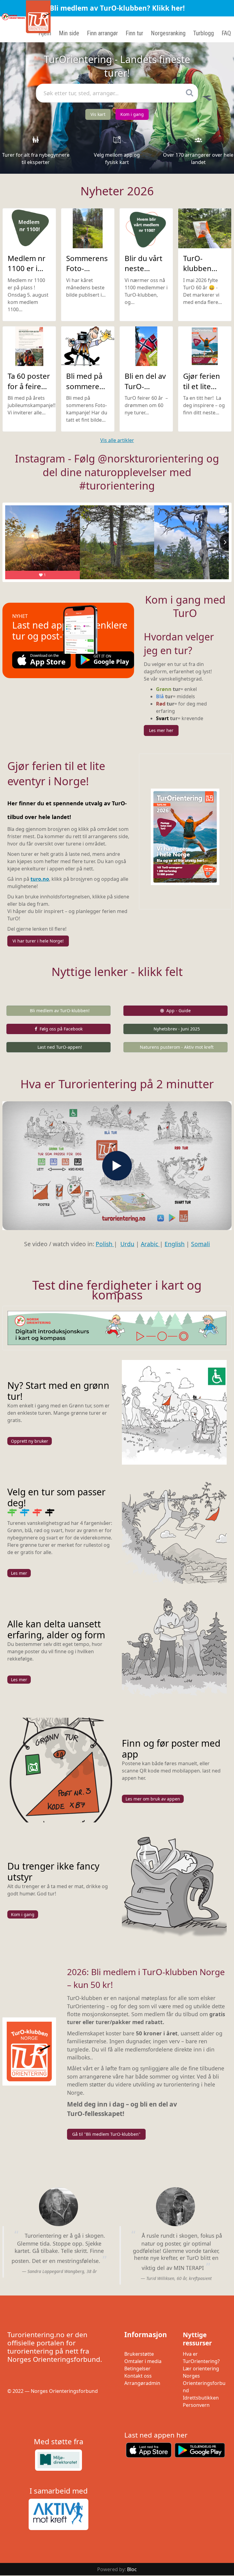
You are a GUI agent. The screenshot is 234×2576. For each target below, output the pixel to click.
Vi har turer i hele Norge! (38, 941)
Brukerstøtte (139, 2354)
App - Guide (179, 1011)
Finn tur (134, 33)
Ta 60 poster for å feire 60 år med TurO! (29, 391)
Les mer (19, 1573)
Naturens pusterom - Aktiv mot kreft (177, 1047)
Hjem (45, 33)
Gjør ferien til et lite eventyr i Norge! (202, 391)
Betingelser (137, 2369)
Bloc (132, 2569)
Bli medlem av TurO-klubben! (60, 1011)
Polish (105, 1244)
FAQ (226, 33)
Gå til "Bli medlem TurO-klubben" (106, 2134)
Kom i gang (132, 114)
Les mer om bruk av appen (153, 1799)
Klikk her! (168, 8)
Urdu (127, 1244)
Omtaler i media (143, 2361)
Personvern (196, 2405)
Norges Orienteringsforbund (204, 2383)
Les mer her (161, 730)
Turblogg (204, 33)
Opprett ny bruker (30, 1441)
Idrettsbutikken (201, 2398)
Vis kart (98, 114)
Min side (69, 33)
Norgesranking (168, 33)
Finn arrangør (102, 33)
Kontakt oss (138, 2376)
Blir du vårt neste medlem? (144, 268)
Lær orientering (201, 2369)
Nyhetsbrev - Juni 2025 (177, 1029)
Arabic (150, 1244)
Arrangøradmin (142, 2383)
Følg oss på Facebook (61, 1029)
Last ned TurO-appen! (60, 1047)
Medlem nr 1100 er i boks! (27, 268)
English (175, 1244)
